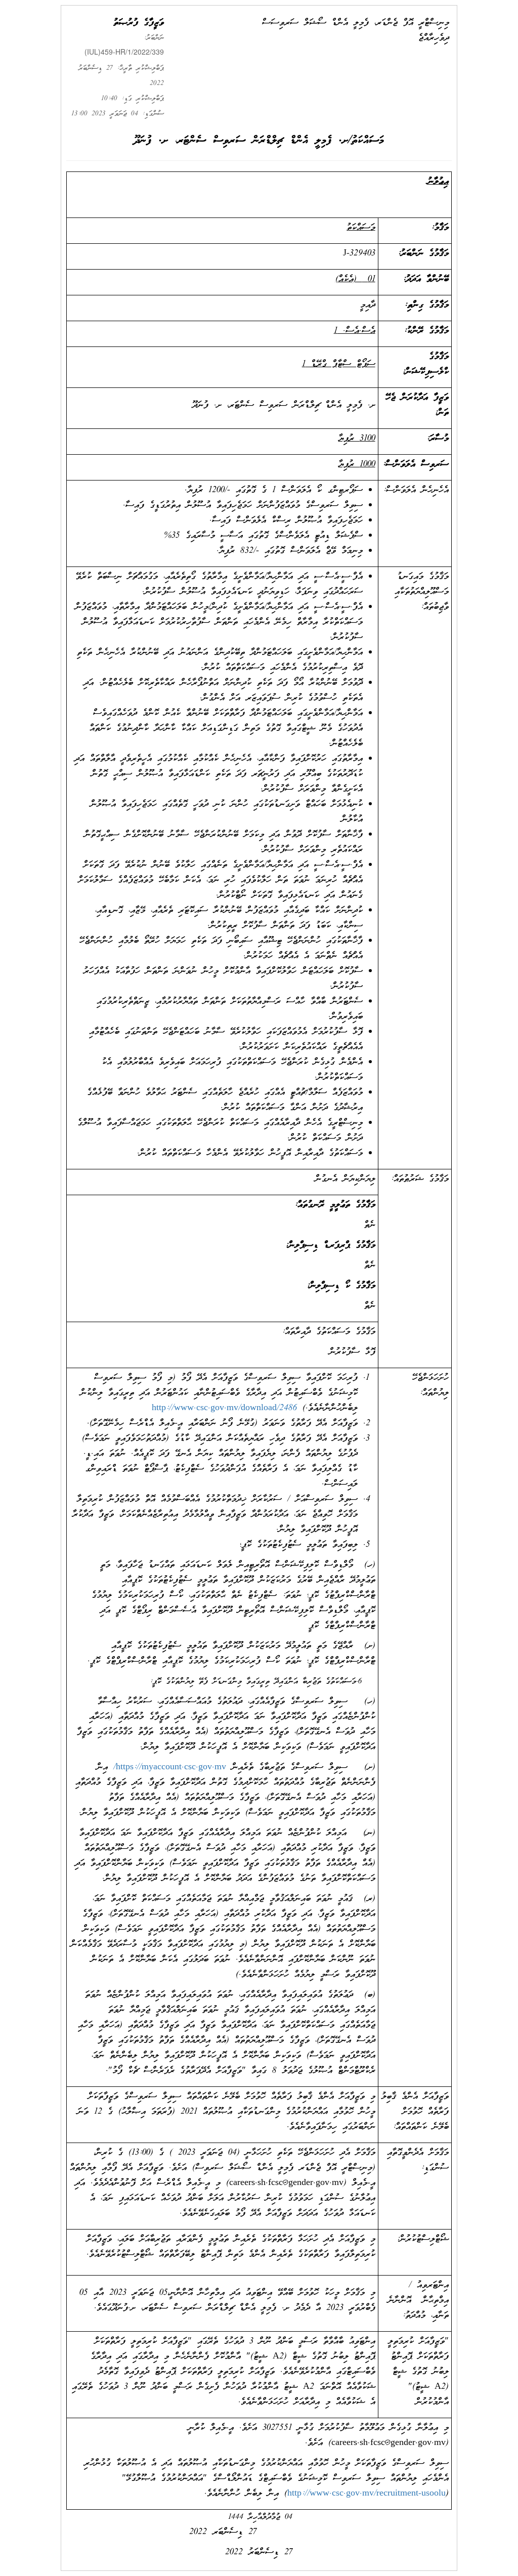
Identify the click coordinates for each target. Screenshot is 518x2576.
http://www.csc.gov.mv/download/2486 (224, 1408)
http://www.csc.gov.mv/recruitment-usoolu (366, 2494)
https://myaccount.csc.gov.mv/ (170, 1767)
